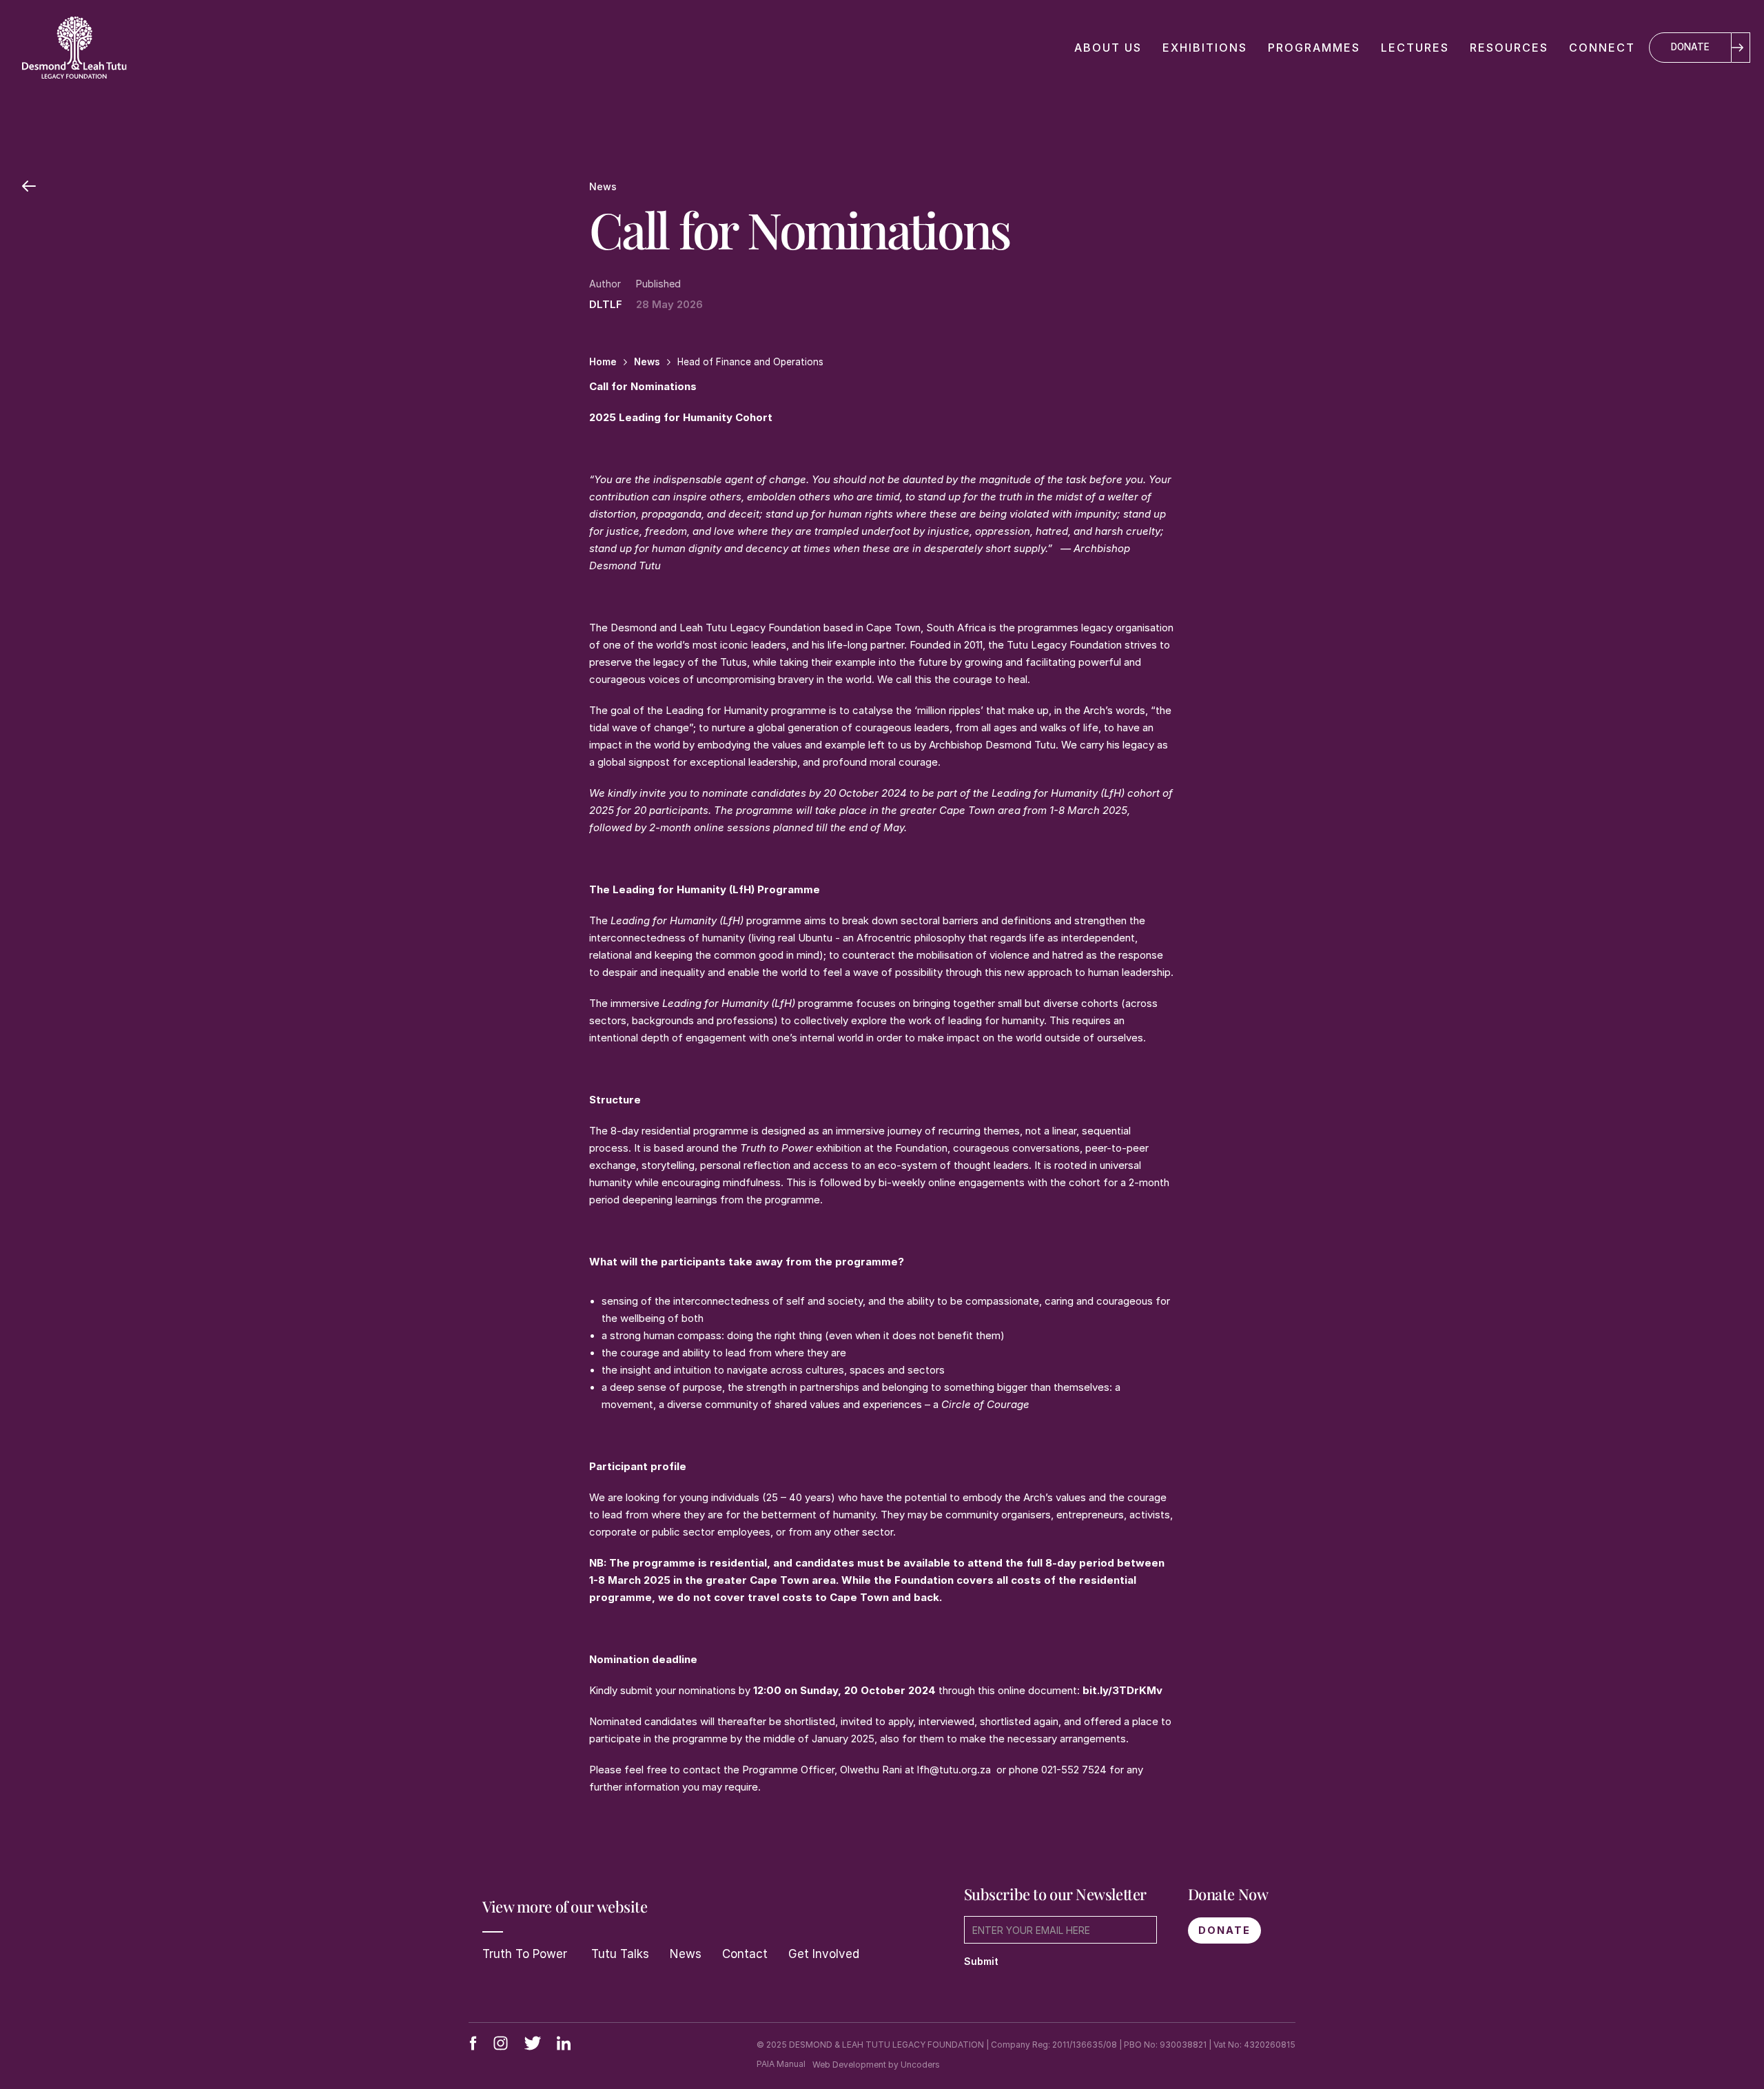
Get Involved (824, 1954)
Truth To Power (525, 1954)
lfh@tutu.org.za (954, 1770)
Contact (745, 1954)
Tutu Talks (618, 1954)
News (686, 1954)
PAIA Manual (781, 2064)
